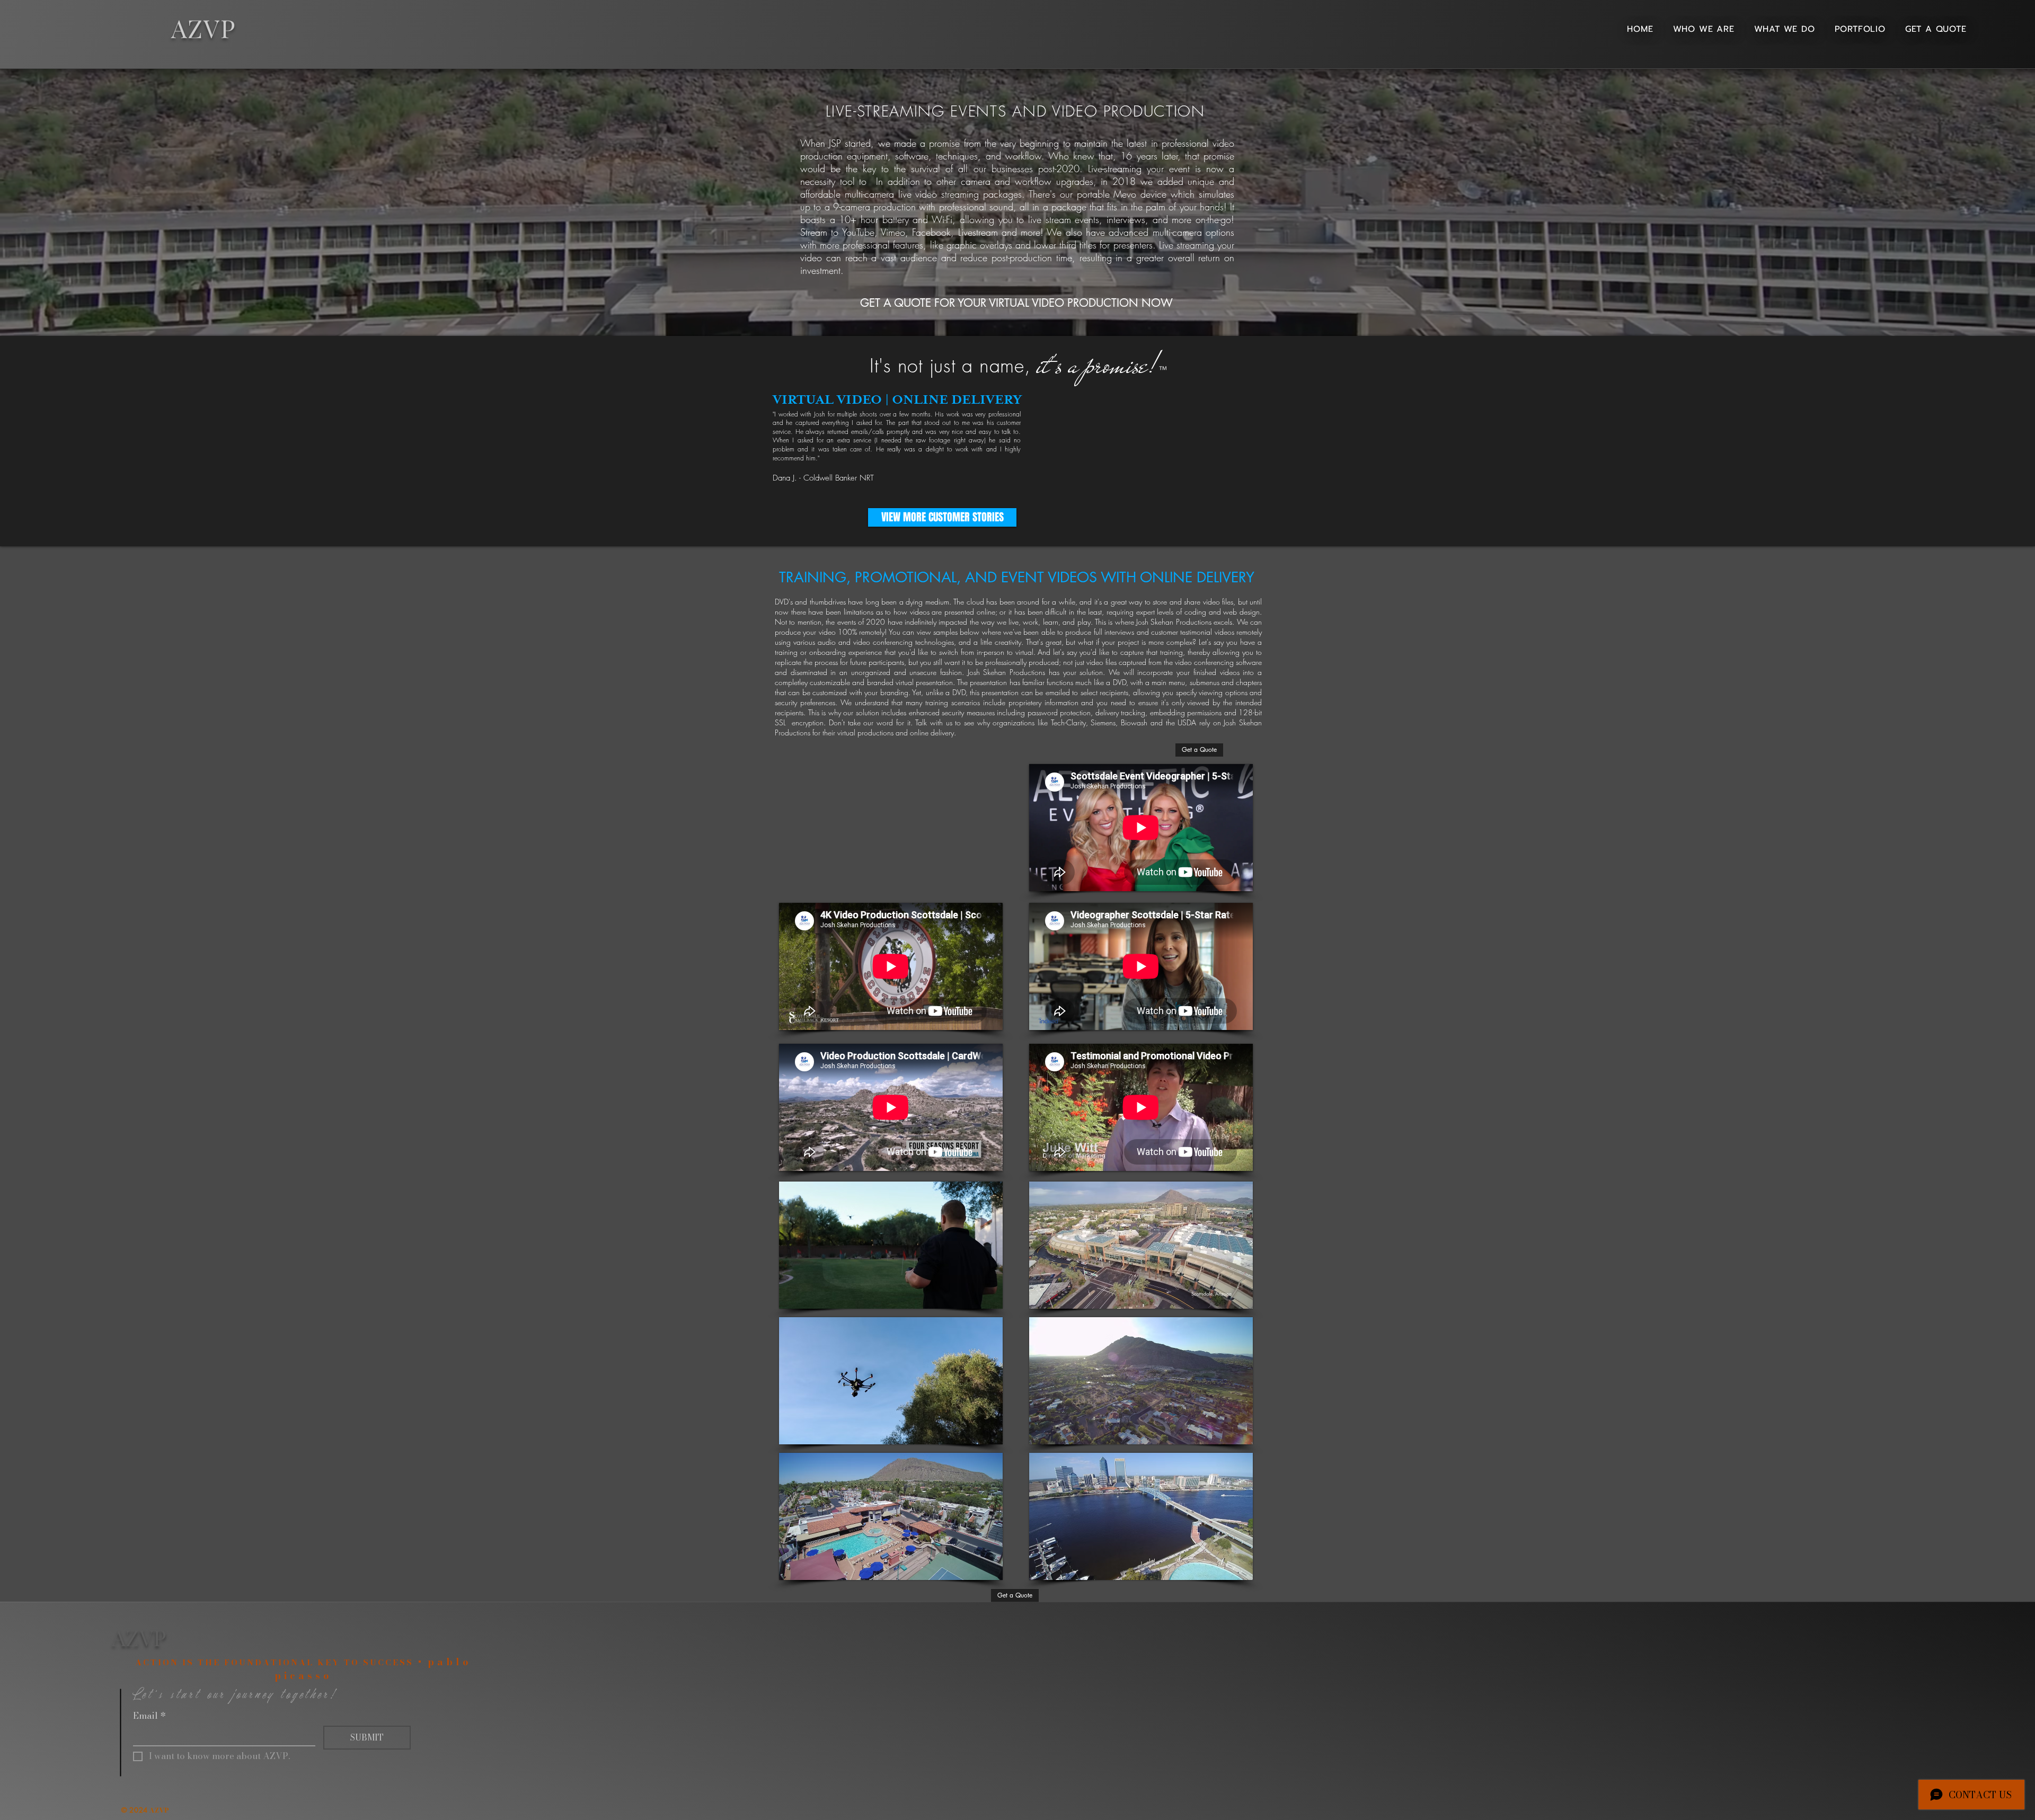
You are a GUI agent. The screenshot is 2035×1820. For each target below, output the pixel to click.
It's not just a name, (953, 366)
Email (149, 1716)
